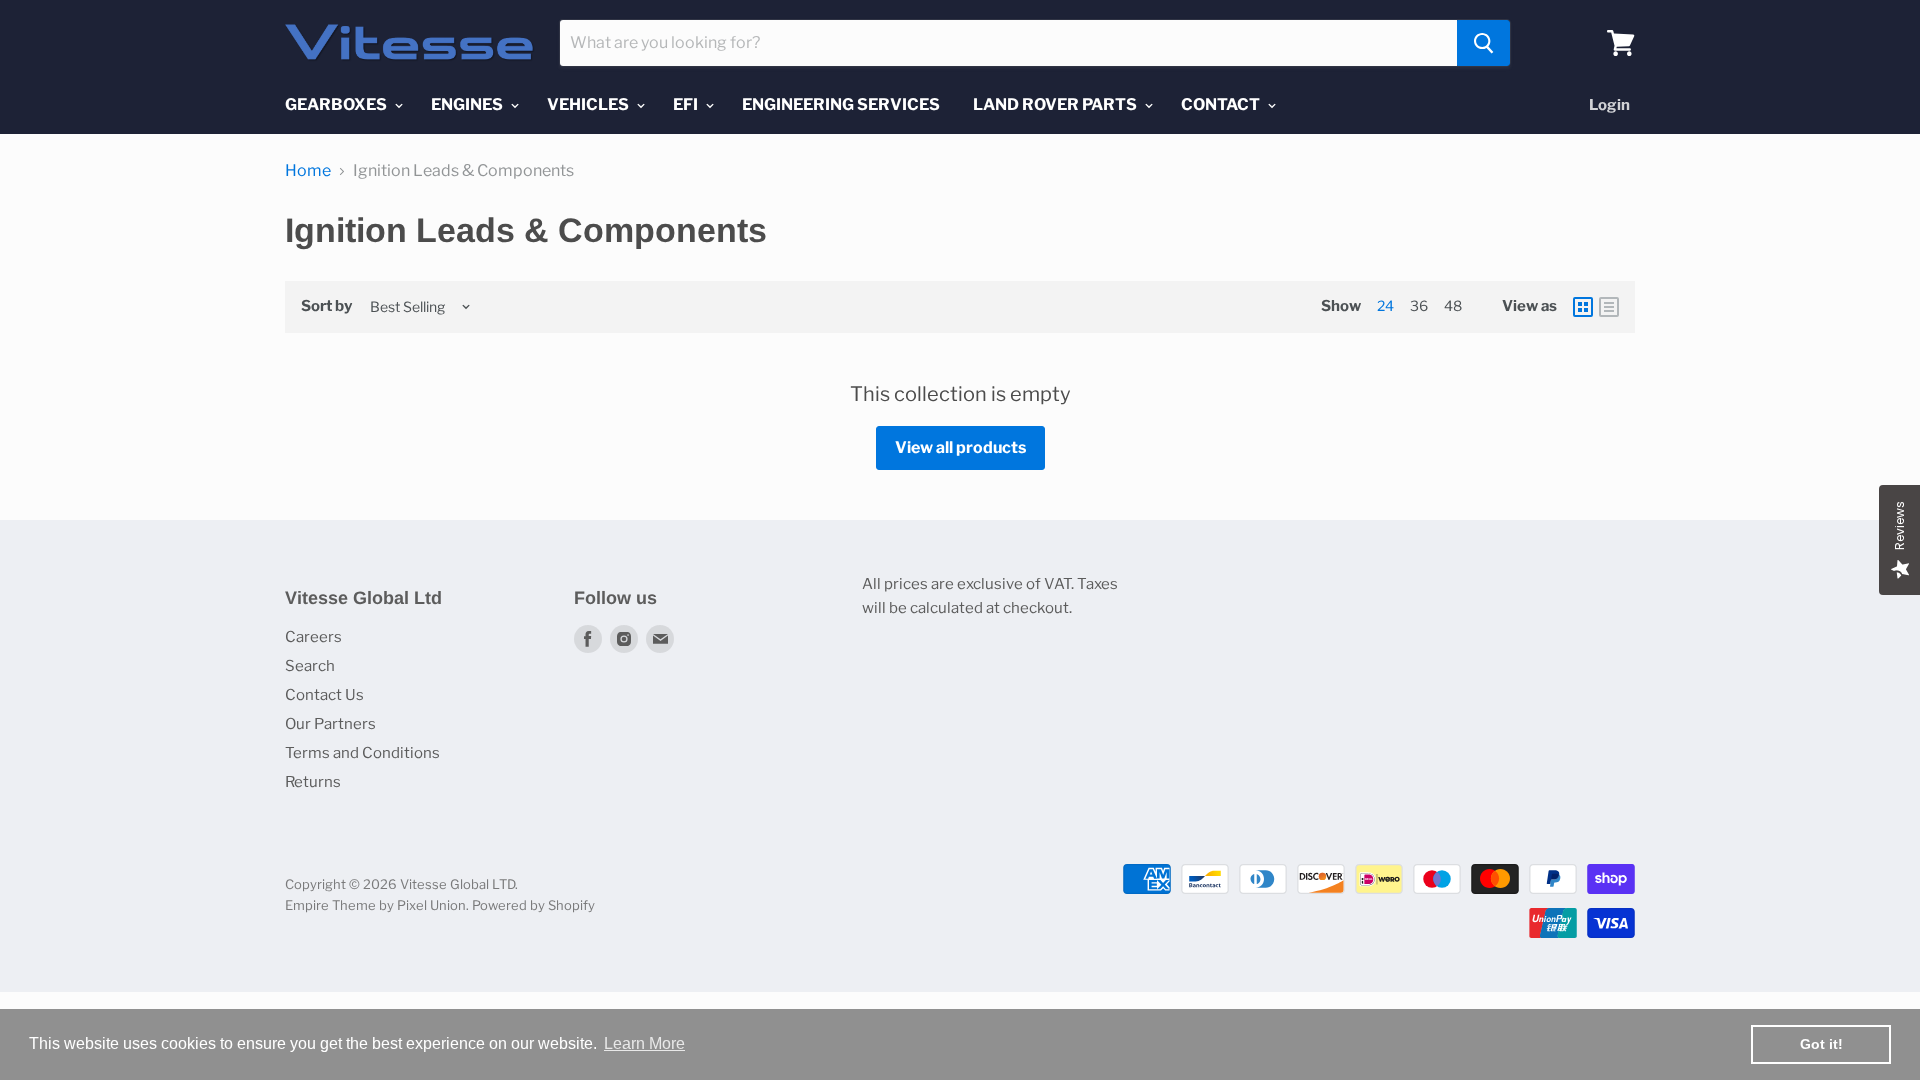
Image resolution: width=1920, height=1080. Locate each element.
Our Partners (330, 724)
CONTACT (1222, 104)
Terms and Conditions (362, 753)
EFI (687, 104)
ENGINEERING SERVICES (841, 104)
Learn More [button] (644, 1043)
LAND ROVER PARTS (1056, 104)
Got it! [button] (1821, 1044)
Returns (313, 782)
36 (1419, 305)
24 (1385, 305)
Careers (313, 637)
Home (308, 171)
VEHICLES (589, 104)
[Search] (1483, 43)
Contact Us (324, 695)
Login (1609, 105)
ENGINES (468, 104)
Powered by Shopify (533, 905)
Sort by (326, 306)
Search (310, 666)
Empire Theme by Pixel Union (375, 905)
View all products (960, 447)
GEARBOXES (337, 104)
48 (1453, 305)
